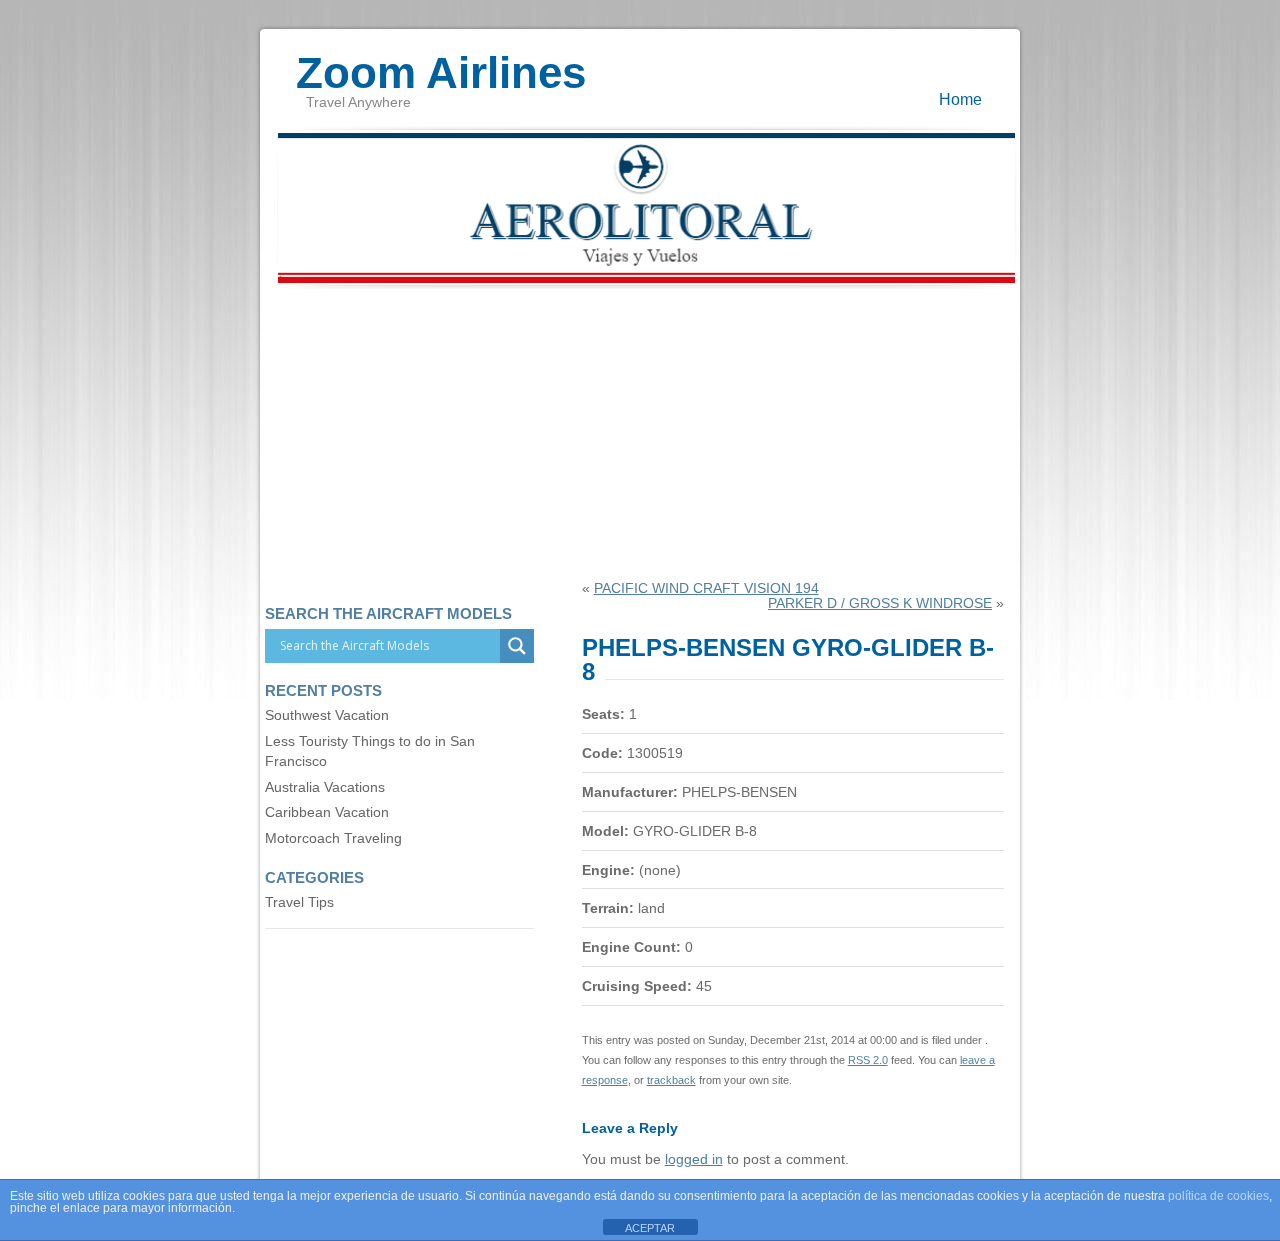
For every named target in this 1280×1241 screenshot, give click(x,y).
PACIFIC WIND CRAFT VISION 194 (706, 588)
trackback (671, 1080)
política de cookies (1218, 1196)
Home (960, 99)
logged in (694, 1159)
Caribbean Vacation (327, 812)
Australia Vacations (325, 787)
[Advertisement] (640, 431)
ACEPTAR (650, 1228)
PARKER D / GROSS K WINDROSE (880, 603)
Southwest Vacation (327, 715)
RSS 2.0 (868, 1060)
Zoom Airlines (441, 63)
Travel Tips (299, 902)
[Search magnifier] (517, 646)
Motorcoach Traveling (333, 838)
